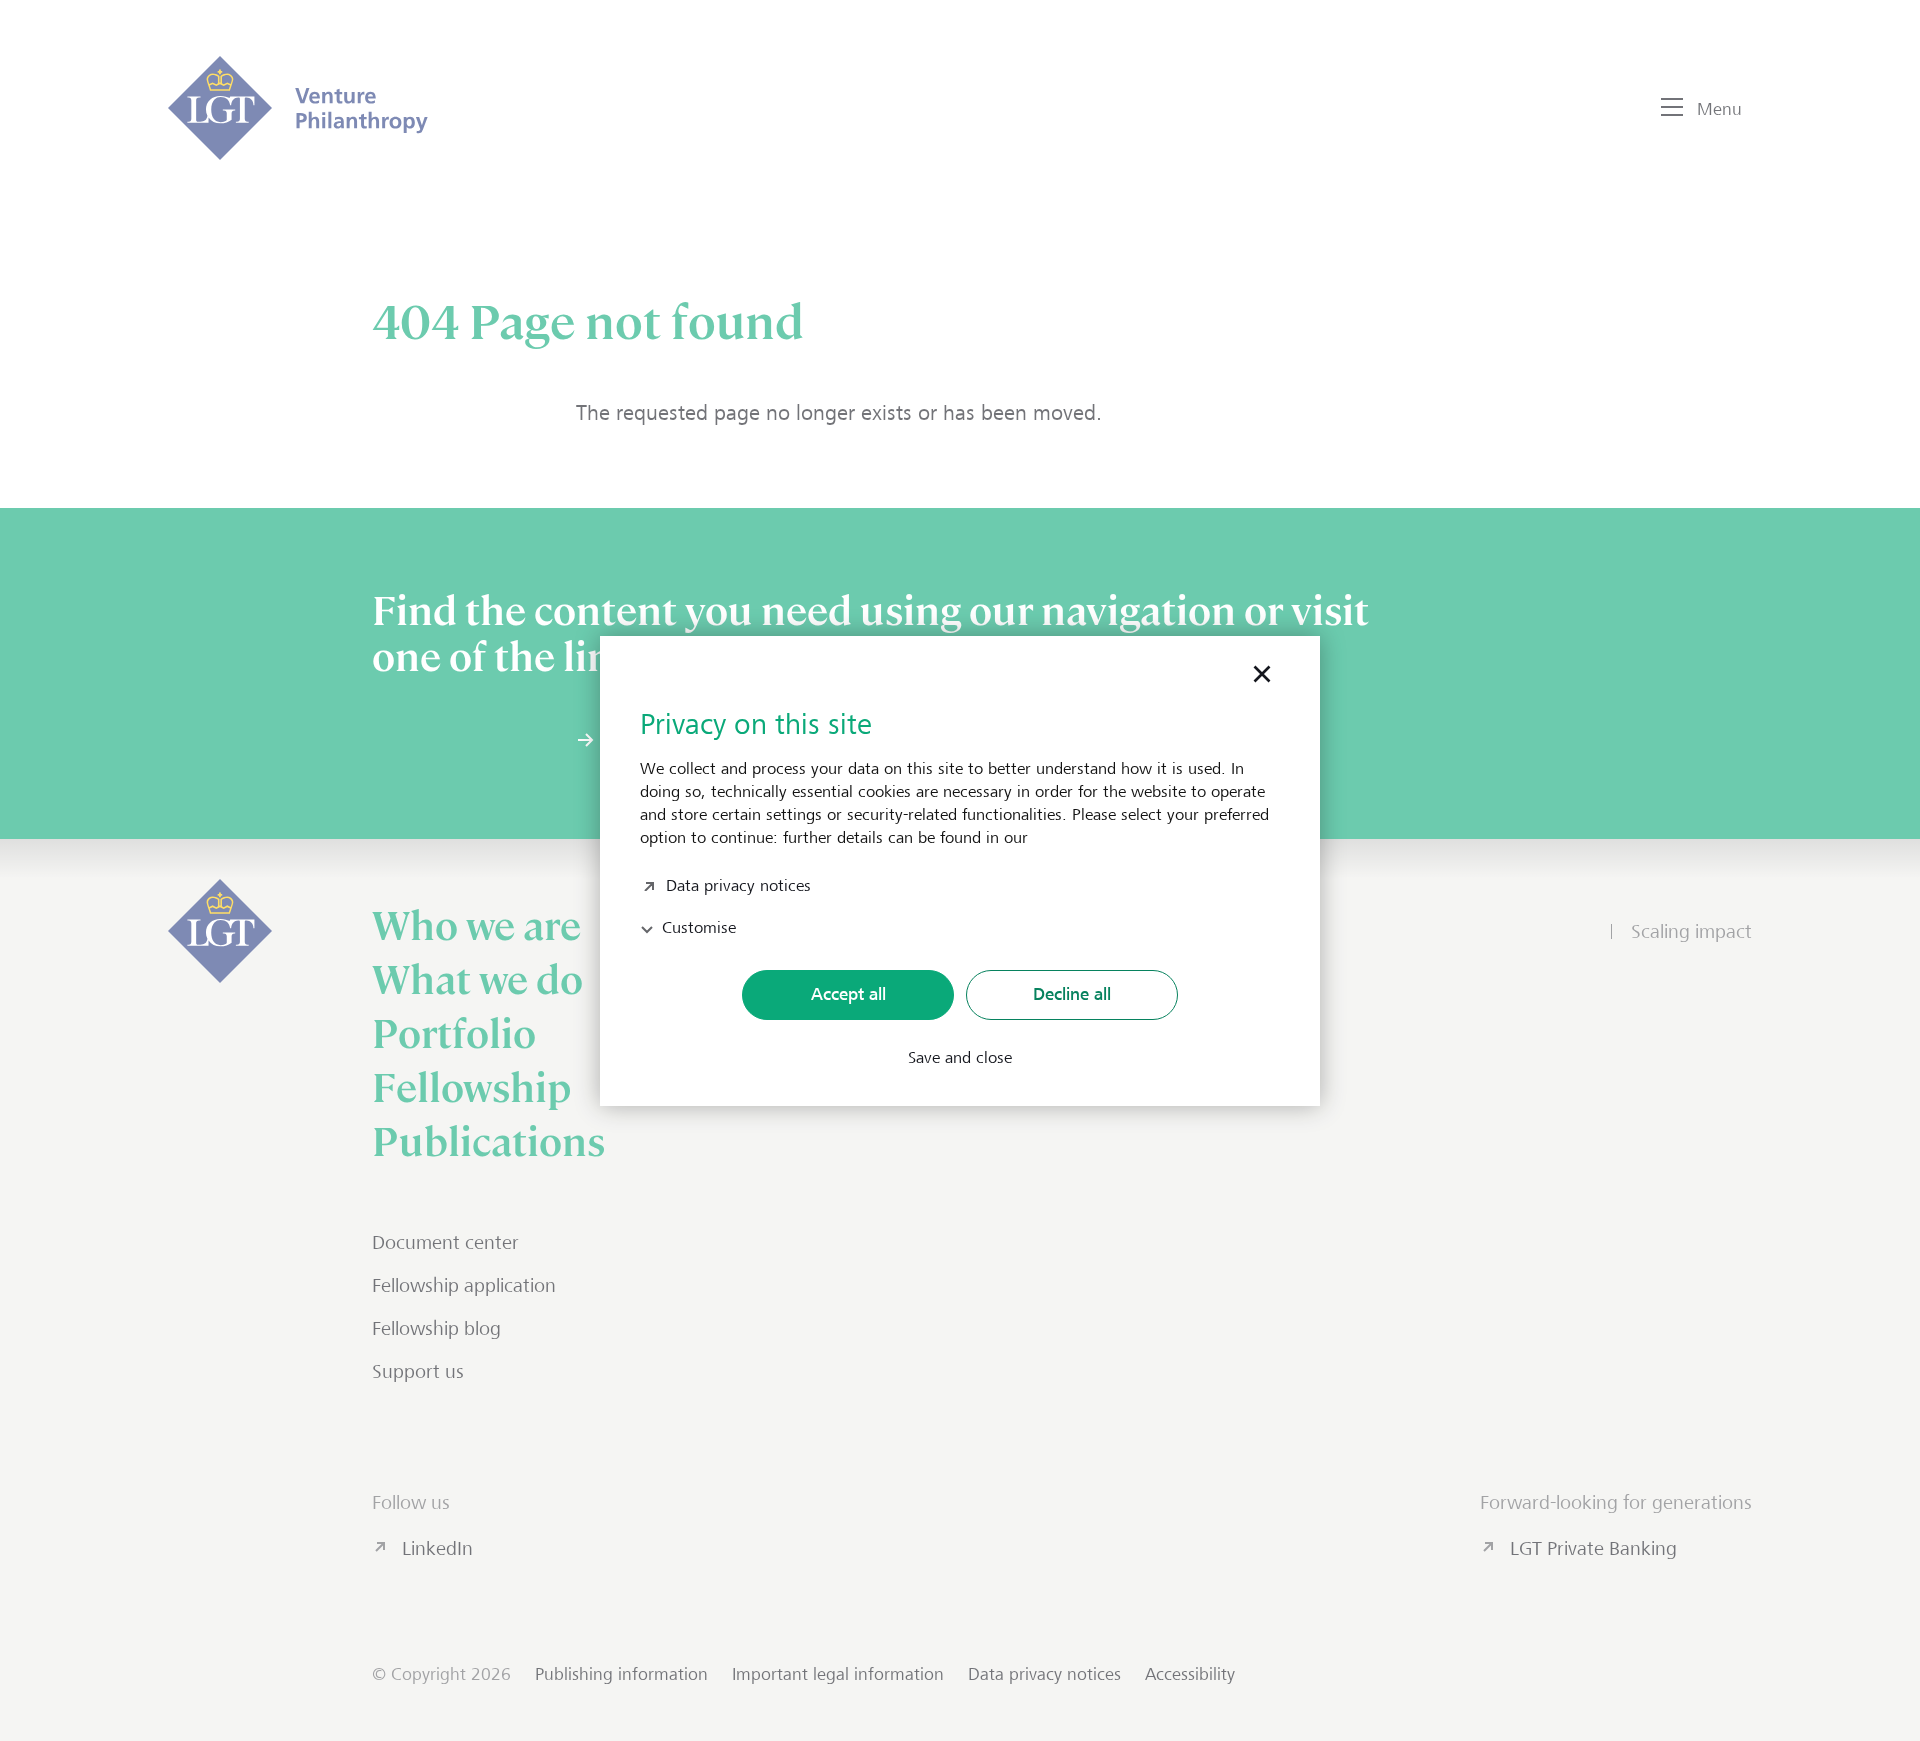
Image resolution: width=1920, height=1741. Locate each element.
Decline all (1072, 994)
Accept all (848, 994)
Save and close (960, 1058)
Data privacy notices (738, 883)
